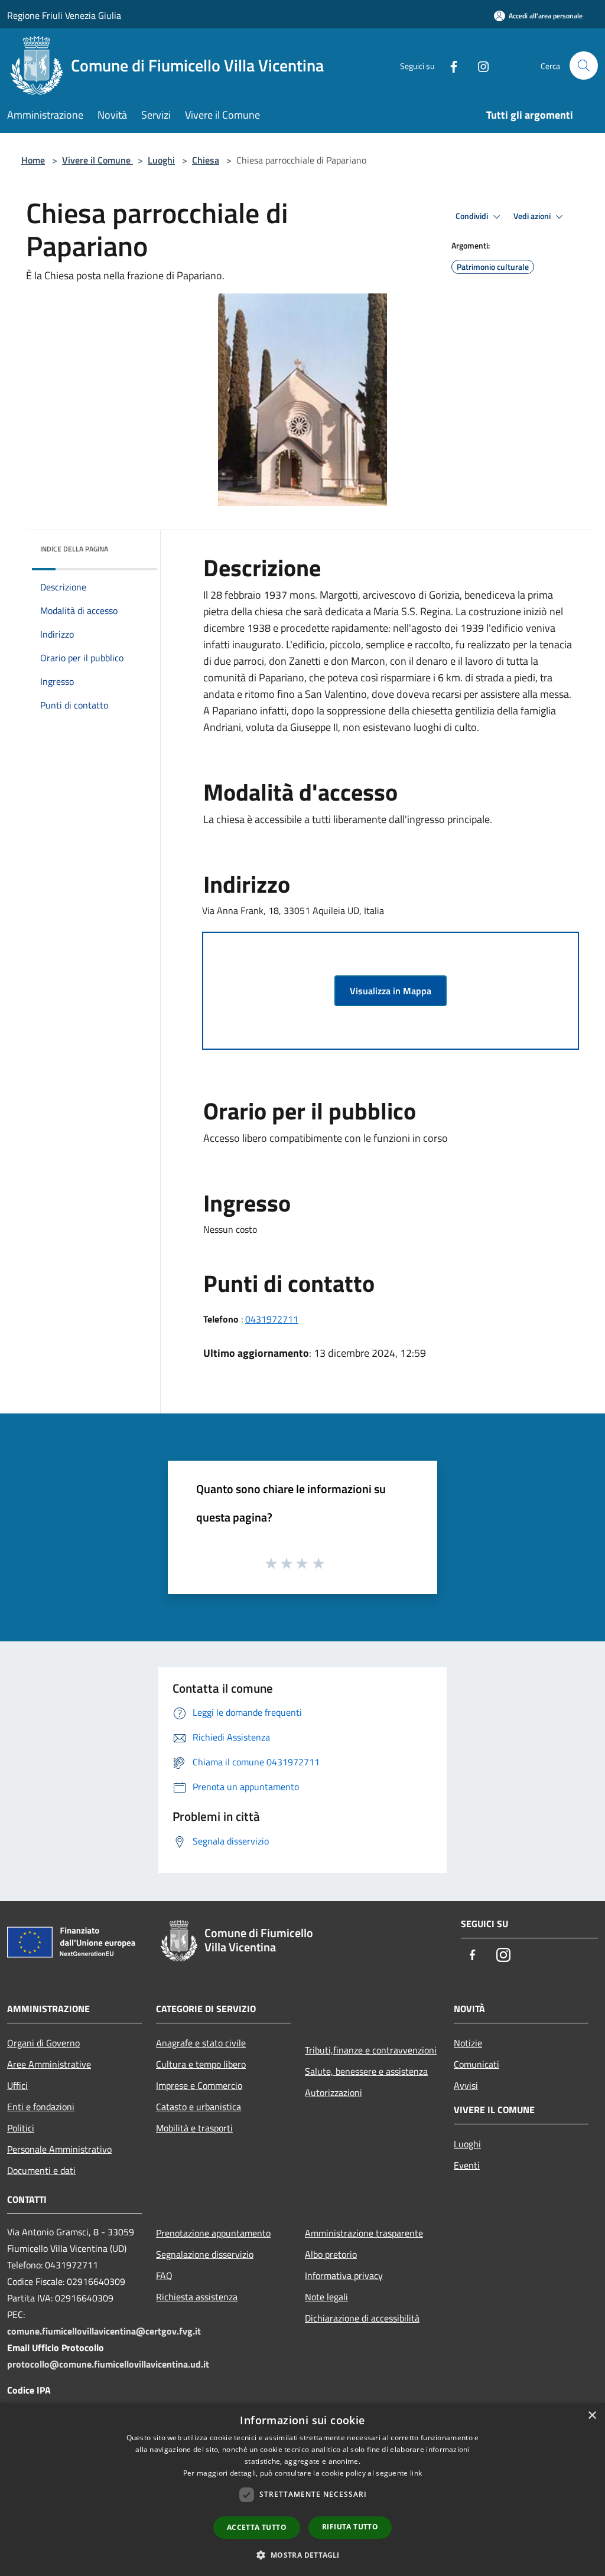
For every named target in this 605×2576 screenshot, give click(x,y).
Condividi (473, 216)
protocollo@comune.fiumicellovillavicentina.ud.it (108, 2364)
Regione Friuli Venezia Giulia (64, 15)
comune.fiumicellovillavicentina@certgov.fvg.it (104, 2331)
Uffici (17, 2085)
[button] (302, 2555)
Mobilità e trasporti (194, 2128)
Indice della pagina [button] (74, 549)
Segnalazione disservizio (205, 2254)
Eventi (467, 2165)
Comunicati (476, 2064)
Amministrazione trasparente (364, 2233)
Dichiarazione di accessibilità (362, 2318)
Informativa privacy (344, 2275)
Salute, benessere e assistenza (366, 2071)
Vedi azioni (533, 216)
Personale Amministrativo (59, 2149)
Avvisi (466, 2085)
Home (33, 160)
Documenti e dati (41, 2170)
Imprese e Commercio (199, 2085)
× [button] (592, 2416)
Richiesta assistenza (197, 2297)
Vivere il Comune (97, 160)
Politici (21, 2128)
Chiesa (206, 160)
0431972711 (272, 1319)
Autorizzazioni (334, 2092)
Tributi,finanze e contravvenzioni (371, 2050)
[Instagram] (479, 65)
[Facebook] (449, 65)
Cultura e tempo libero (201, 2064)
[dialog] (302, 2490)
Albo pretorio (331, 2254)
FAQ (164, 2275)
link (416, 2473)
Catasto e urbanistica (199, 2107)
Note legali (326, 2297)
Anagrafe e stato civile (201, 2043)
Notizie (468, 2043)
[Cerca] (584, 66)
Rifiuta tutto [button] (350, 2527)
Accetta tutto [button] (257, 2527)
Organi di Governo (43, 2043)
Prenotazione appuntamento (213, 2233)
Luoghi (161, 160)
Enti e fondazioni (41, 2107)
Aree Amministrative (49, 2064)
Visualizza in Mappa (391, 991)
